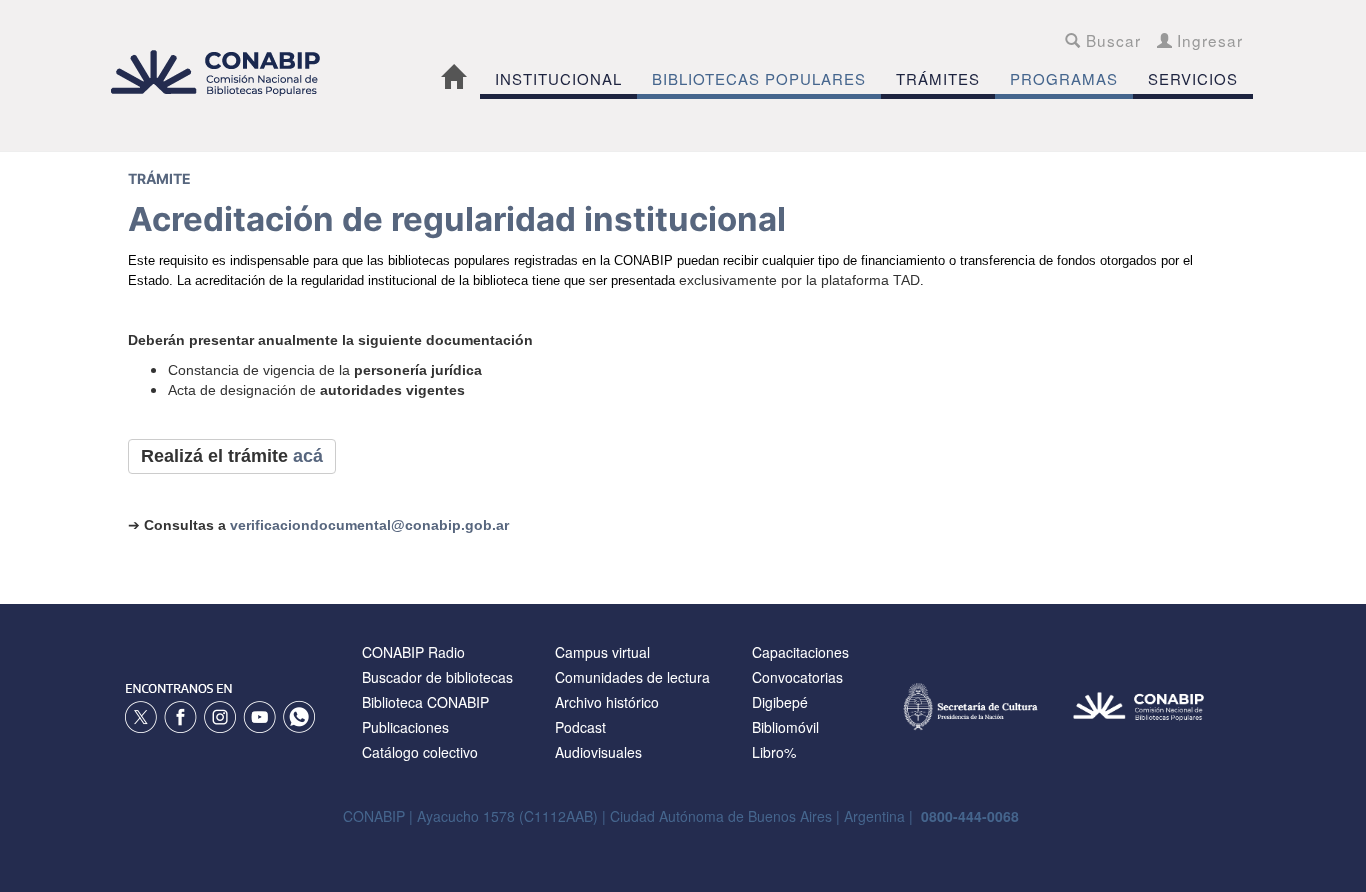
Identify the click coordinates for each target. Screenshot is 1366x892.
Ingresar (1207, 40)
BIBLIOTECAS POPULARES (759, 78)
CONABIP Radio (413, 652)
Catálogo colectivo (420, 752)
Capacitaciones (800, 652)
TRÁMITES (938, 78)
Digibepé (780, 702)
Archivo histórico (607, 702)
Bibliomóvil (785, 727)
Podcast (580, 727)
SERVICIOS (1193, 78)
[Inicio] (226, 72)
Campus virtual (602, 652)
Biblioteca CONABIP (425, 702)
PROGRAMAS (1064, 78)
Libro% (774, 752)
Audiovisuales (598, 752)
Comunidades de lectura (632, 677)
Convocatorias (797, 677)
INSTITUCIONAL (558, 78)
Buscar (1110, 40)
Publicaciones (405, 727)
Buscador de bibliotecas (437, 677)
